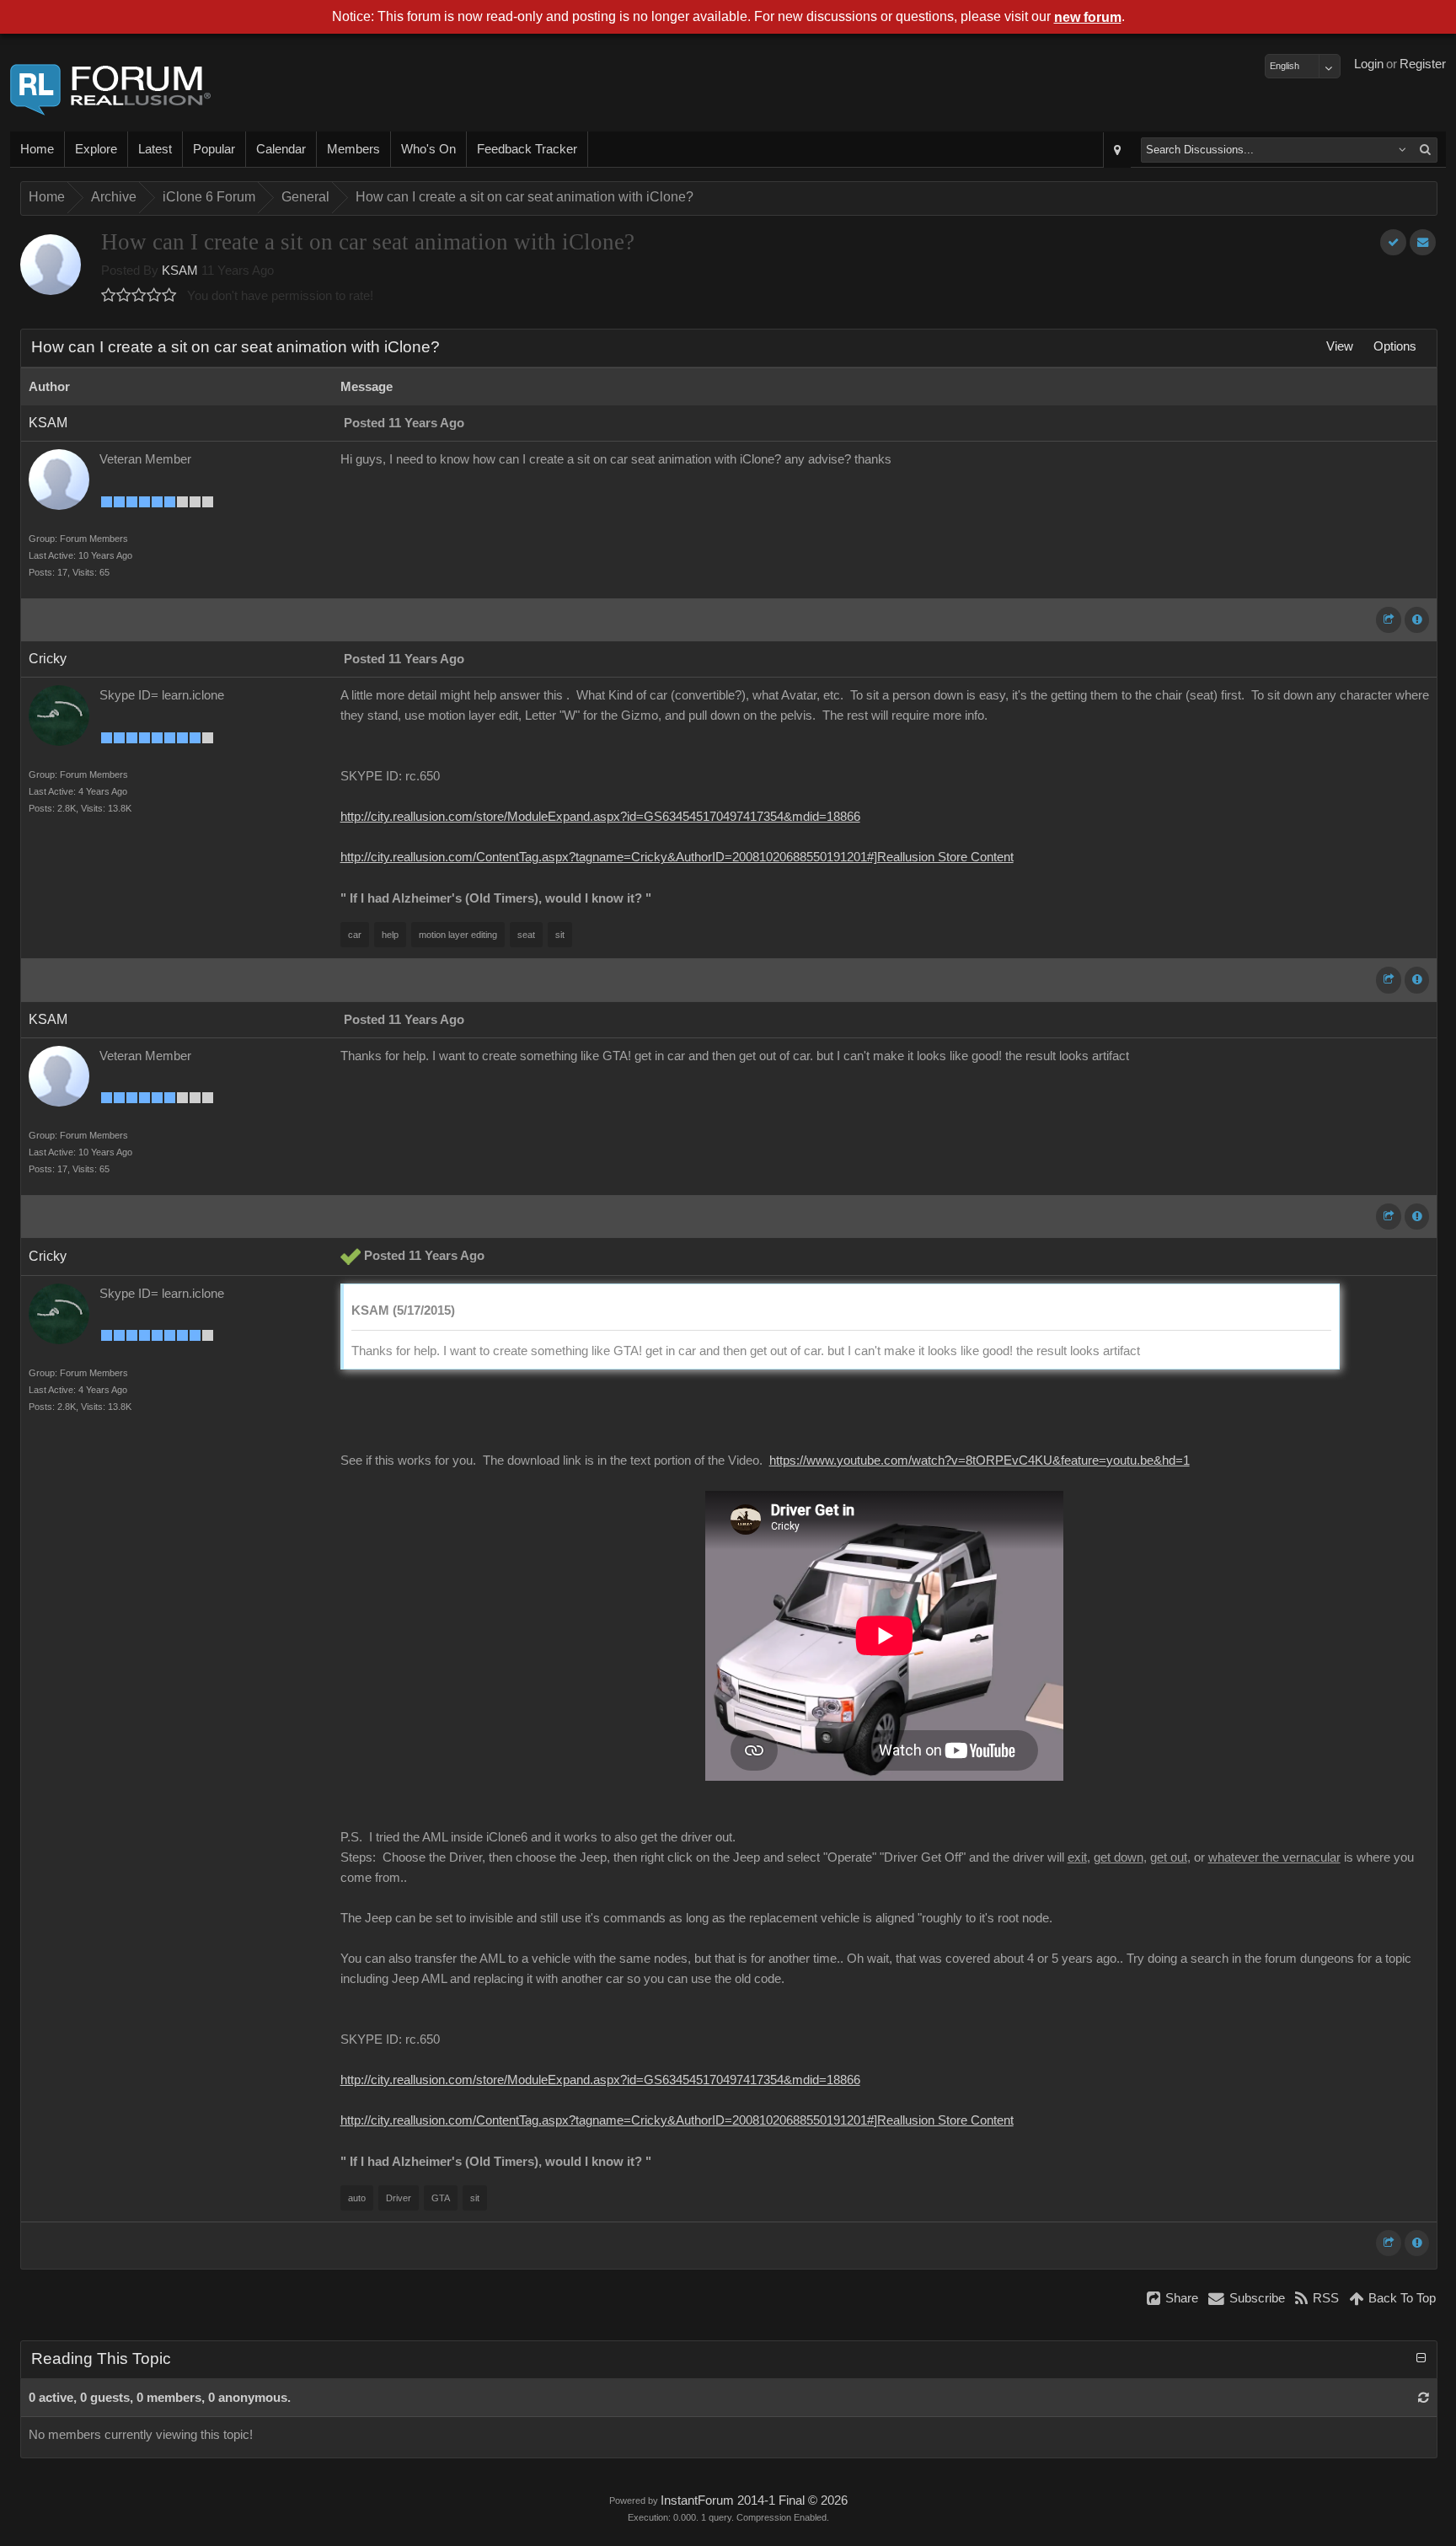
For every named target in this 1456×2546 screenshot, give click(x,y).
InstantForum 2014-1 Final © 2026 (754, 2500)
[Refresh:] (1424, 2398)
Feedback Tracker (527, 149)
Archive (114, 197)
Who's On (428, 149)
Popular (214, 149)
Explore (96, 149)
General (305, 197)
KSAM (180, 271)
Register (1423, 64)
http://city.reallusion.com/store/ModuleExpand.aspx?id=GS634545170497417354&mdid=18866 (600, 817)
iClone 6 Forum (209, 197)
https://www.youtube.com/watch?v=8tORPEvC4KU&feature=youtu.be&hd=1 (980, 1461)
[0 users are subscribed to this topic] (1423, 242)
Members (353, 149)
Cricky (48, 659)
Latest (155, 149)
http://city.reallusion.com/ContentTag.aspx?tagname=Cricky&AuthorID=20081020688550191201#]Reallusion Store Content (677, 857)
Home (37, 149)
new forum (1088, 17)
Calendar (281, 149)
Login (1369, 64)
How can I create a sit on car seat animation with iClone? (525, 197)
